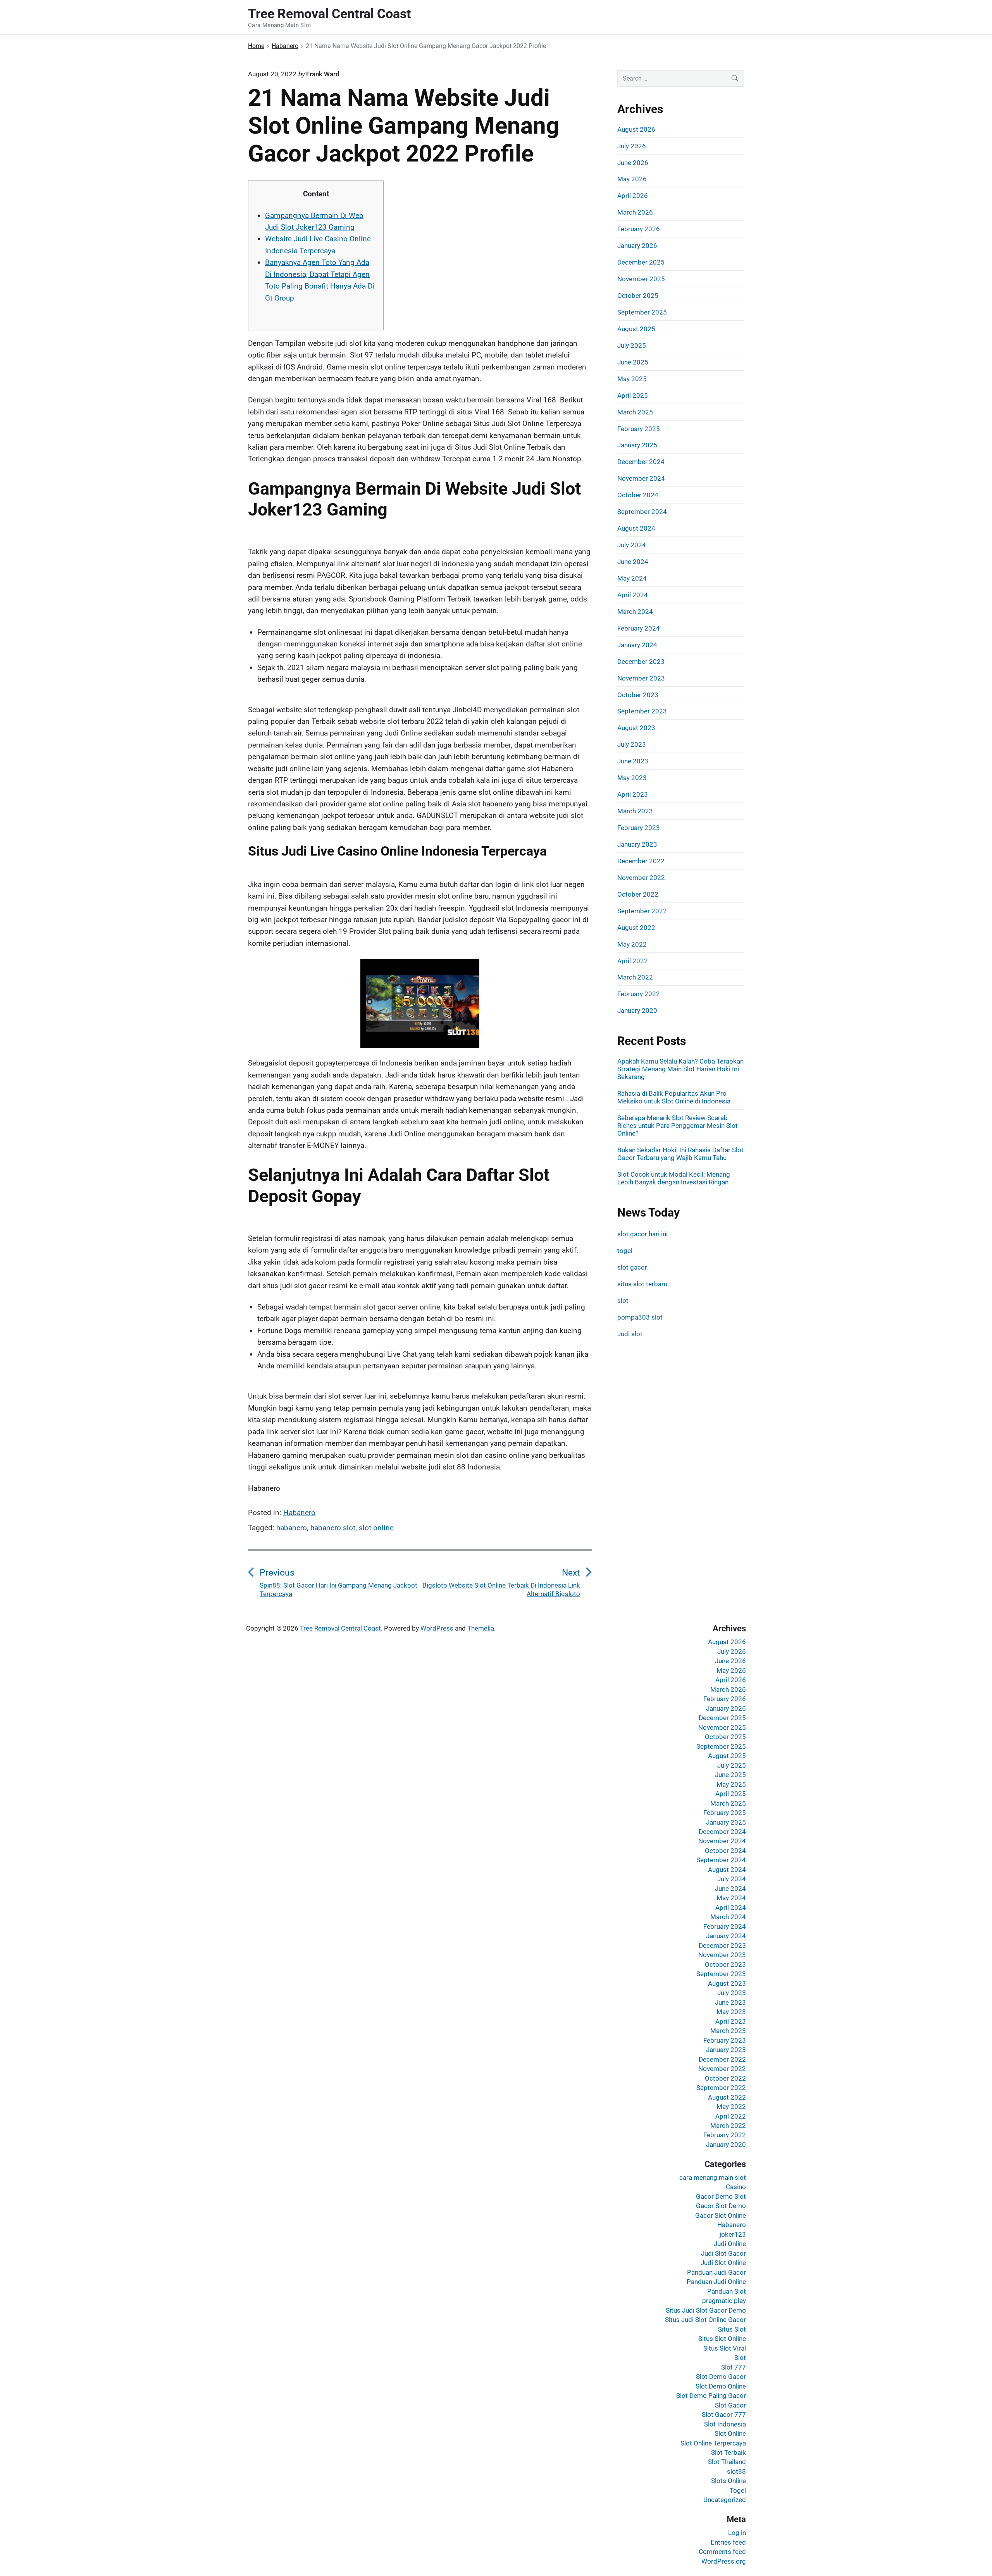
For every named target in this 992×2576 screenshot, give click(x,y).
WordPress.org (724, 2561)
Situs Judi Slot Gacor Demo (706, 2310)
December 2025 (641, 262)
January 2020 (637, 1010)
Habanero (299, 1513)
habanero (292, 1528)
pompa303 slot (640, 1317)
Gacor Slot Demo (721, 2206)
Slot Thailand (727, 2462)
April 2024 (633, 595)
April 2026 (633, 196)
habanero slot (333, 1528)
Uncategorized (725, 2500)
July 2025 (632, 345)
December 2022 (641, 861)
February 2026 (639, 229)
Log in (737, 2533)
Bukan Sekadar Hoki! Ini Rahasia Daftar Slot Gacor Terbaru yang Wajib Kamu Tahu (680, 1154)
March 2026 (635, 212)
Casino (736, 2187)
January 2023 (637, 844)
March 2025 (635, 412)
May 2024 (632, 578)
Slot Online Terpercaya (713, 2443)
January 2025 (637, 445)
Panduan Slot (727, 2291)
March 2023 (635, 811)
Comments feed (722, 2552)
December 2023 (641, 662)
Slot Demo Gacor (721, 2377)
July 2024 (632, 545)
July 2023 (632, 744)
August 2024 (636, 528)
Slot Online (730, 2433)
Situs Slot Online (722, 2339)
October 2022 (638, 894)
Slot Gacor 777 (724, 2414)
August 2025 (636, 329)
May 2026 (632, 179)
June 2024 (633, 562)
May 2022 (632, 944)
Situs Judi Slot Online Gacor (705, 2320)
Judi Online (730, 2244)
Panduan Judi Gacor (716, 2272)
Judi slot (630, 1334)
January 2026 (637, 246)
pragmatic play (724, 2301)
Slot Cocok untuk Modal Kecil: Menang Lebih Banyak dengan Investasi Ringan (674, 1178)
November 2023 (641, 678)
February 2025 (639, 429)
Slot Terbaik (728, 2452)
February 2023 (639, 828)
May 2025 (632, 379)
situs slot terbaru (642, 1284)
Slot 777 (734, 2367)
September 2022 (642, 911)
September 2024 (642, 512)
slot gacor (632, 1267)
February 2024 (639, 628)
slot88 (736, 2471)
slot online (376, 1528)
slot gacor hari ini (642, 1234)
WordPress (437, 1628)
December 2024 (641, 462)
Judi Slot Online (723, 2263)
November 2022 (641, 878)
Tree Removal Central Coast (340, 1628)
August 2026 (636, 129)
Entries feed (728, 2542)
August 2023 (636, 728)
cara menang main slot (713, 2177)
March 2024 (635, 612)
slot (623, 1301)
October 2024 (638, 495)
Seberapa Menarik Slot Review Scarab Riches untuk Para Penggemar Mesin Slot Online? (678, 1126)
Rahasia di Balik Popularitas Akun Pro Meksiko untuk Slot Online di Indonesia (674, 1097)
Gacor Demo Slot (721, 2196)
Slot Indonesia (725, 2424)
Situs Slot (732, 2329)
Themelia (481, 1628)
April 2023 (633, 794)
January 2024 (637, 645)
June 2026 (633, 163)
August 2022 (636, 928)
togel (625, 1251)
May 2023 (632, 778)
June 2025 (633, 362)
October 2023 (638, 695)
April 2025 (633, 395)
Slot (740, 2358)
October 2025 (638, 296)
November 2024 (641, 478)
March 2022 (635, 977)
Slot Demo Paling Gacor (711, 2396)
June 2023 (633, 761)
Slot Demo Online (721, 2386)
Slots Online (728, 2481)
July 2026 (632, 146)
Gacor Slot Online (721, 2215)
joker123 (733, 2234)
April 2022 (633, 961)
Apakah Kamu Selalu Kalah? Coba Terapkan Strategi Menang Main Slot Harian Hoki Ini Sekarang (680, 1069)
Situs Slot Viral (725, 2348)
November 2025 (641, 279)
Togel (738, 2490)
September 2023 (642, 711)
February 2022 (639, 994)
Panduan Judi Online (716, 2282)
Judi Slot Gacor (723, 2253)
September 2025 (642, 312)
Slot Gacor (730, 2405)
